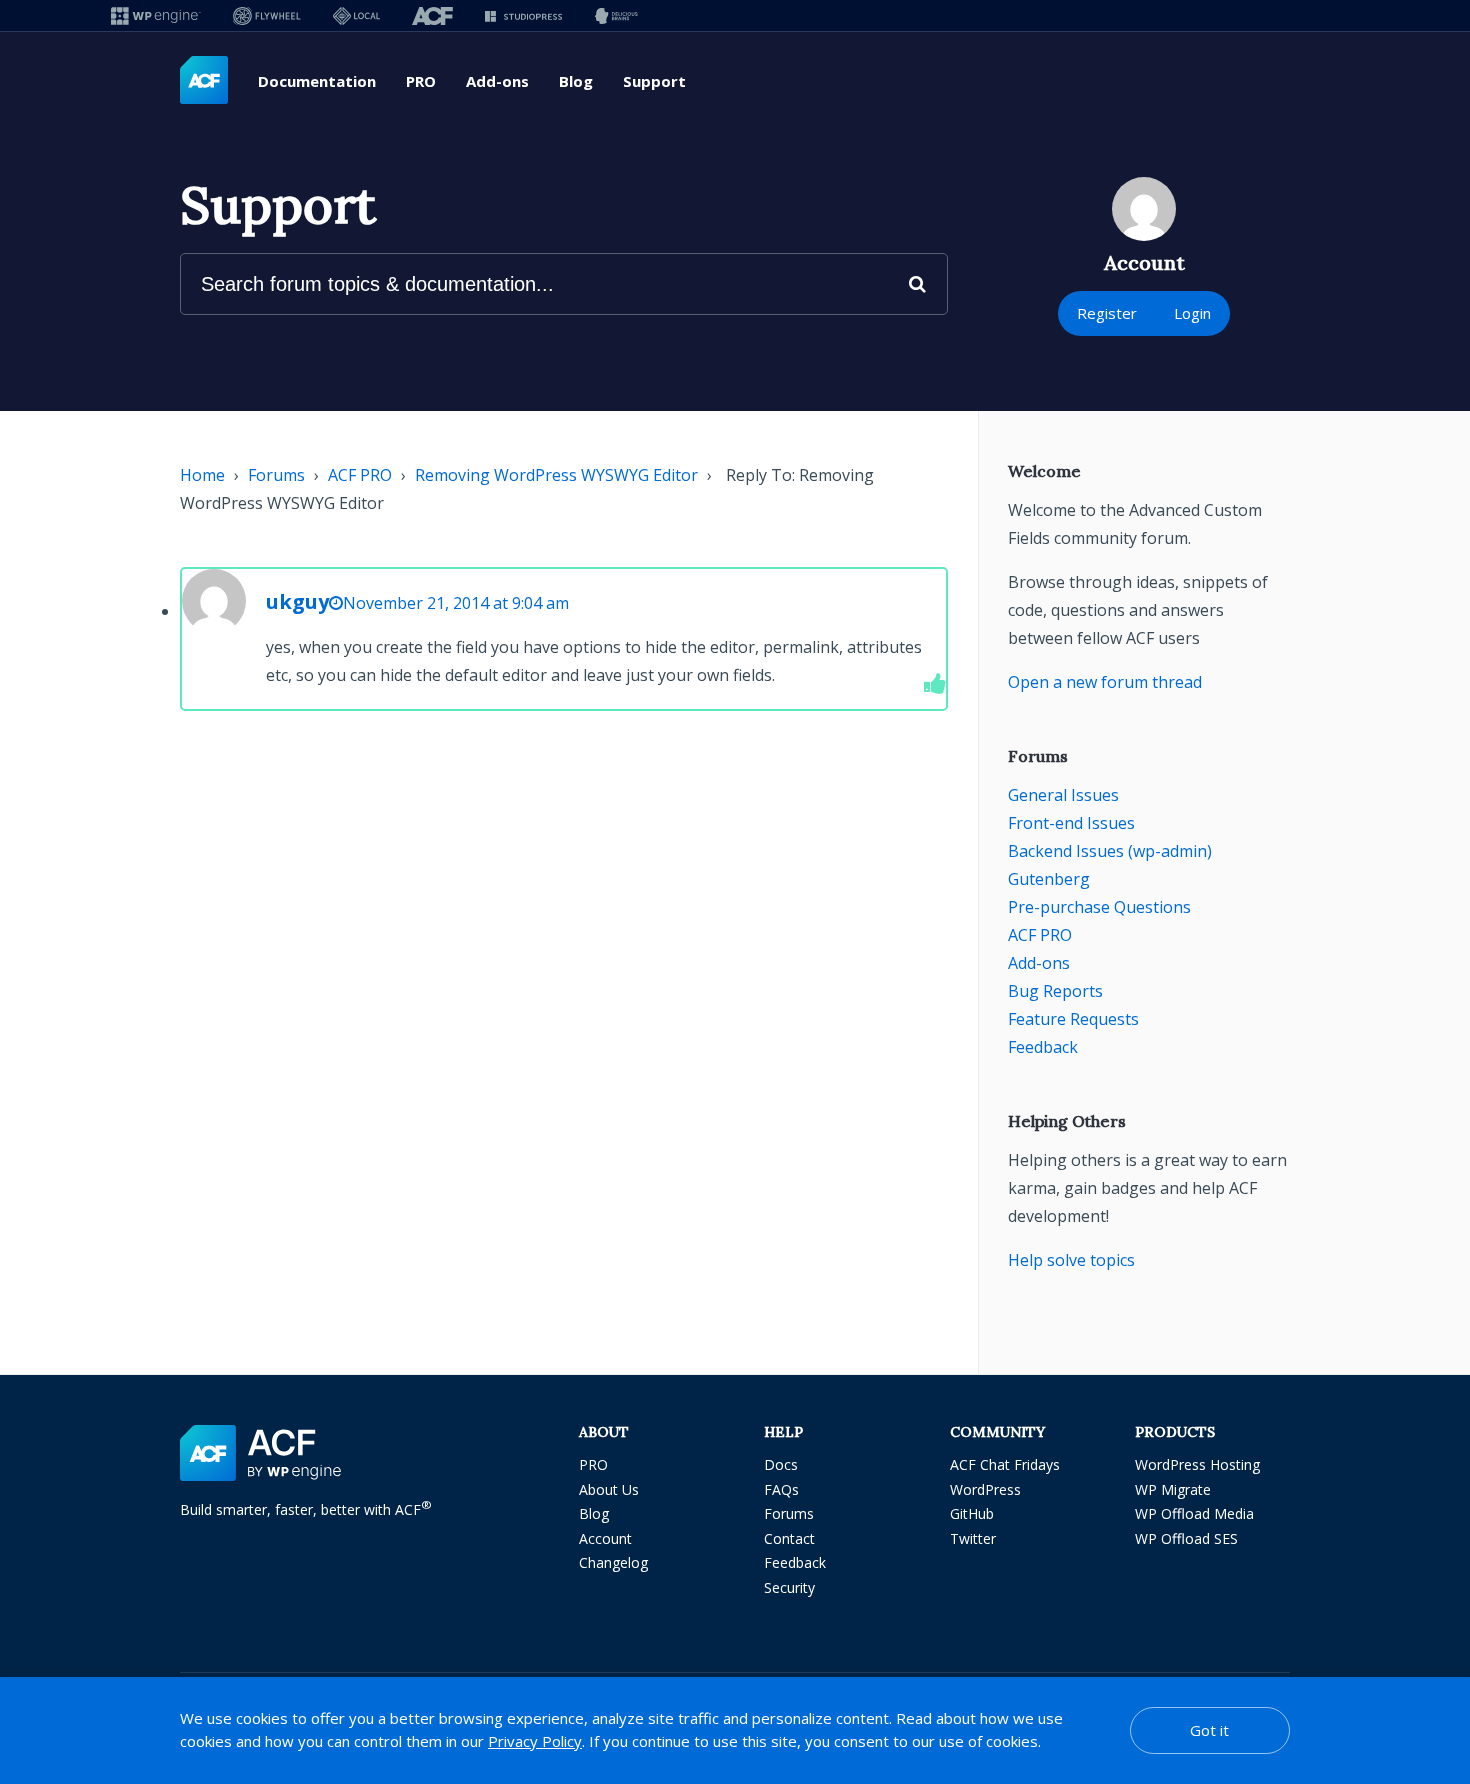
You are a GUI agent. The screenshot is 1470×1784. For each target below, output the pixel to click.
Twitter (973, 1538)
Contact (789, 1538)
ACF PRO (360, 475)
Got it (1209, 1730)
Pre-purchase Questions (1099, 907)
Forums (276, 475)
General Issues (1063, 795)
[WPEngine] (156, 15)
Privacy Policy (535, 1741)
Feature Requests (1073, 1019)
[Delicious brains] (616, 15)
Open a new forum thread (1105, 682)
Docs (781, 1464)
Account (605, 1538)
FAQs (781, 1489)
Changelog (613, 1562)
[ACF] (432, 15)
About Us (609, 1489)
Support (654, 81)
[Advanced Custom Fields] (204, 81)
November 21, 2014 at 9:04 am (456, 603)
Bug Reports (1055, 991)
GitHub (972, 1513)
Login (1192, 313)
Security (789, 1587)
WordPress (985, 1489)
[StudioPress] (523, 15)
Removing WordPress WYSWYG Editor (556, 475)
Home (202, 475)
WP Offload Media (1194, 1513)
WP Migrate (1173, 1489)
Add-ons (497, 81)
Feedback (1043, 1047)
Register (1107, 313)
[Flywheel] (267, 15)
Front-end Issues (1071, 823)
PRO (421, 81)
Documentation (317, 81)
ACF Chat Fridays (1005, 1464)
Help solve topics (1071, 1260)
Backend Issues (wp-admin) (1110, 851)
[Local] (356, 15)
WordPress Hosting (1197, 1464)
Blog (576, 81)
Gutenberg (1049, 879)
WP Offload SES (1186, 1538)
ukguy (297, 601)
